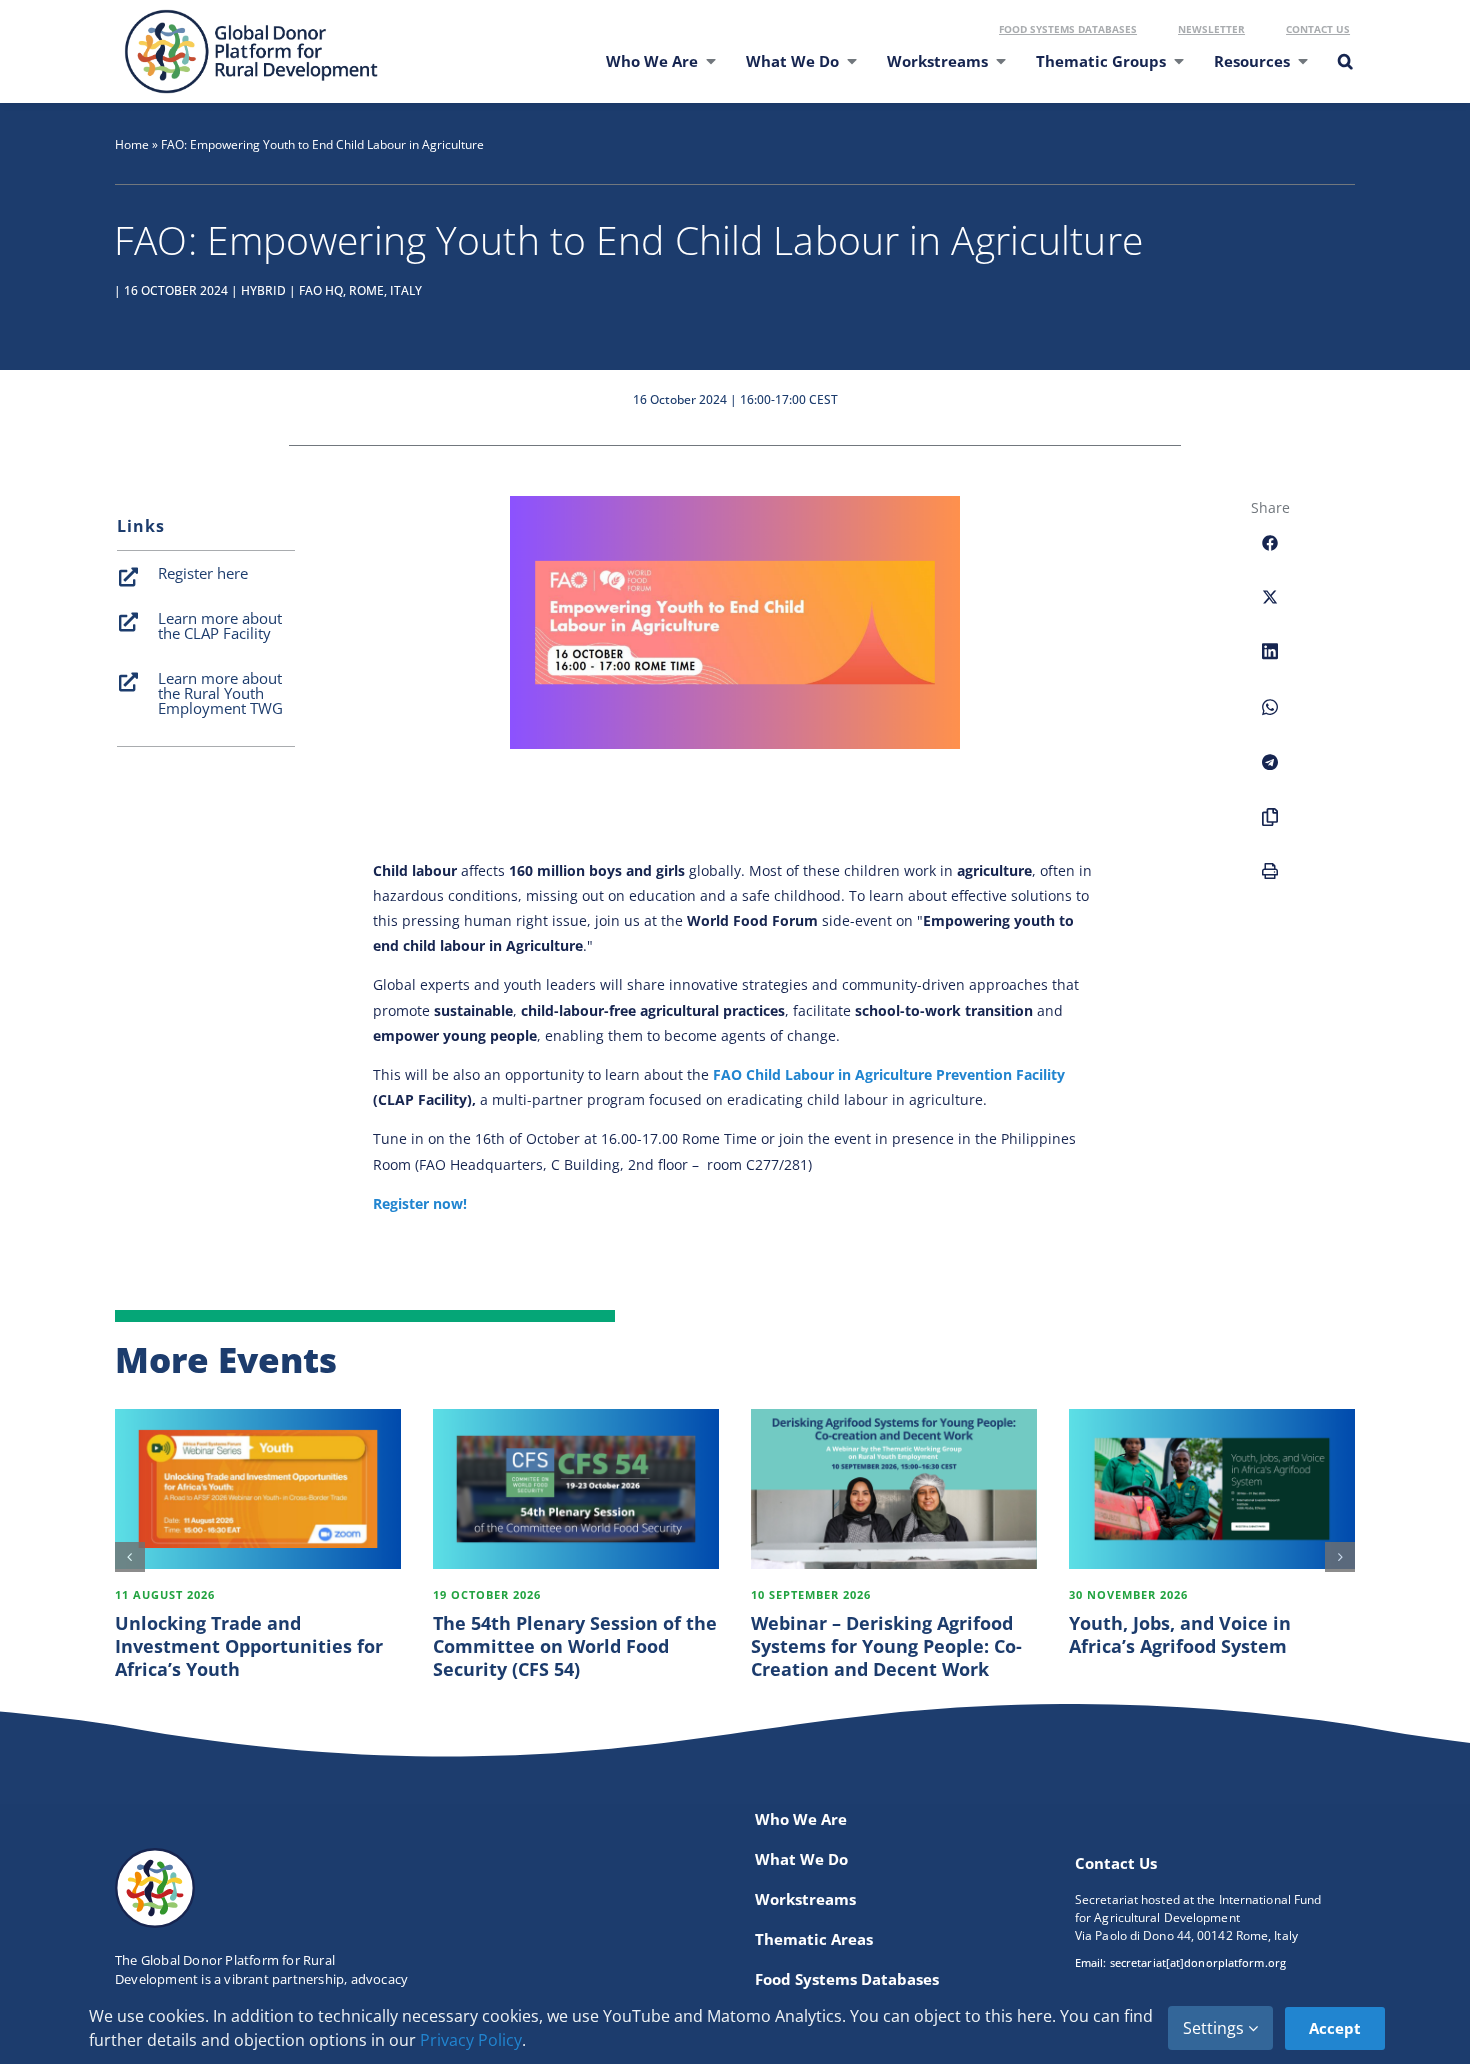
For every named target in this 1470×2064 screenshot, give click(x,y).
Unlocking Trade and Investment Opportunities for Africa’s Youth (249, 1646)
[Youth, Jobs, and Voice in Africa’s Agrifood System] (1212, 1489)
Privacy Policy (471, 2040)
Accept (1335, 2028)
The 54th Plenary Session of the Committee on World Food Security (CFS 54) (575, 1646)
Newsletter (1211, 29)
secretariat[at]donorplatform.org (1198, 1962)
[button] (1344, 74)
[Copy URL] (1270, 828)
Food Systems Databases (1068, 29)
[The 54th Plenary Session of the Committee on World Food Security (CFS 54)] (576, 1489)
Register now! (420, 1203)
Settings (1215, 2028)
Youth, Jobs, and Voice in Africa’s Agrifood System (1180, 1634)
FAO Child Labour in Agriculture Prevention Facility (889, 1074)
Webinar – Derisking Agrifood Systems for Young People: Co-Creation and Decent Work (886, 1646)
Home (132, 144)
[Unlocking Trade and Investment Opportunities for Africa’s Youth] (258, 1489)
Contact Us (1318, 29)
